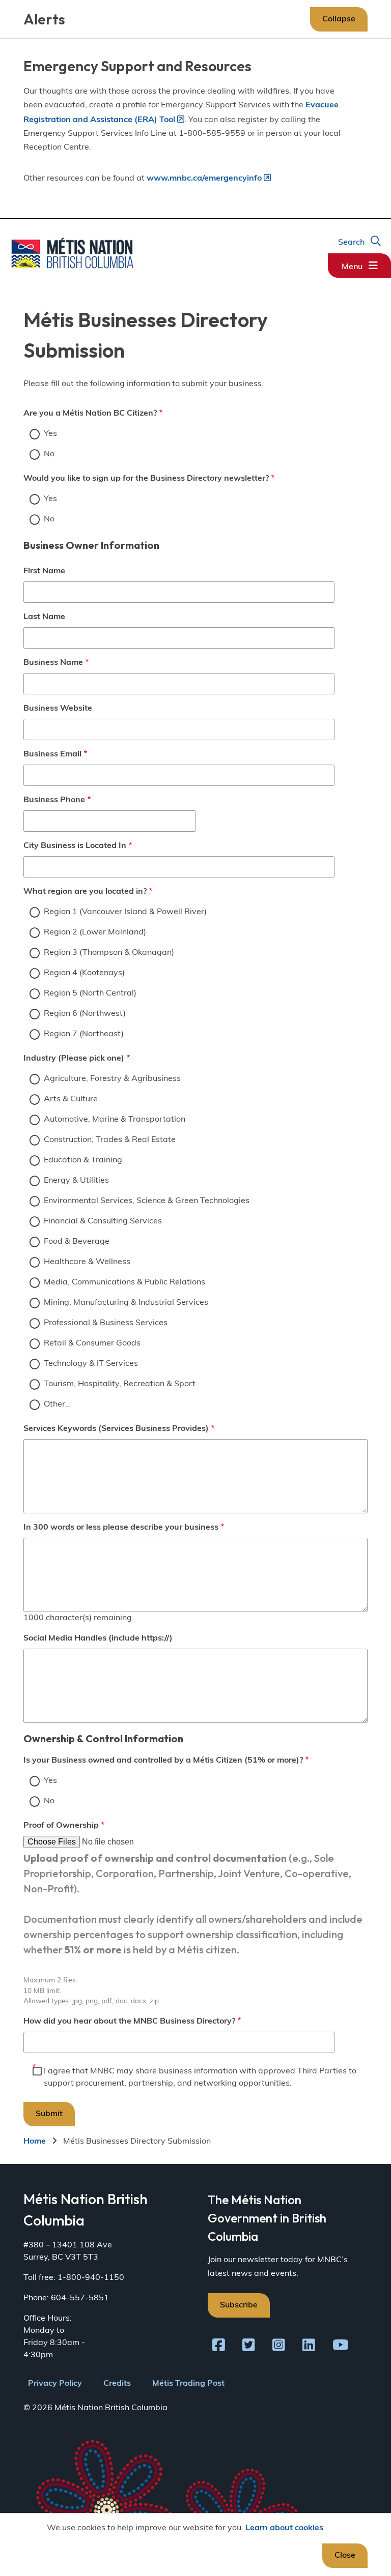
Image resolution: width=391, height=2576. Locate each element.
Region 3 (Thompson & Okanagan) (109, 953)
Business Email (52, 754)
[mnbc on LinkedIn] (309, 2347)
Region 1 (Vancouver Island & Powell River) (125, 912)
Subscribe (239, 2305)
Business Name (53, 663)
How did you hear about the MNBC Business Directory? (129, 2022)
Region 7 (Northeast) (84, 1034)
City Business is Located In (75, 846)
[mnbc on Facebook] (219, 2347)
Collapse (339, 19)
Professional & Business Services (106, 1323)
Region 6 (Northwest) (85, 1014)
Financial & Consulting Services (103, 1221)
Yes (50, 434)
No (49, 454)
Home (35, 2142)
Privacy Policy (55, 2384)
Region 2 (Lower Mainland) (95, 932)
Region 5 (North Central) (90, 993)
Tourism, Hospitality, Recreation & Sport (120, 1384)
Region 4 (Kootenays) (84, 973)
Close (345, 2556)
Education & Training (83, 1160)
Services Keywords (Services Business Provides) (116, 1429)
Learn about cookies (284, 2528)
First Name (44, 571)
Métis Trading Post (188, 2384)
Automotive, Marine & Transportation (115, 1120)
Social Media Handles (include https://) (98, 1638)
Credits (117, 2384)
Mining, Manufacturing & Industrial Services (126, 1303)
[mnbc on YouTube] (341, 2347)
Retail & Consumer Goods (92, 1343)
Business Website (58, 709)
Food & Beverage (77, 1242)
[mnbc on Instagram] (279, 2347)
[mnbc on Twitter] (249, 2347)
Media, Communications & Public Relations (124, 1282)
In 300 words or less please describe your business (121, 1528)
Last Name (44, 617)
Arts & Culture (71, 1099)
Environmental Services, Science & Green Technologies (147, 1201)
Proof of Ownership (61, 1826)
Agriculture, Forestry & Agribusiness (112, 1079)
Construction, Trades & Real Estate (110, 1140)
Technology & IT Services (91, 1364)
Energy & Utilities (76, 1181)
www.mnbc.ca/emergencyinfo (204, 179)
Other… (57, 1404)
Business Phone (54, 800)
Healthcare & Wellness (87, 1262)
